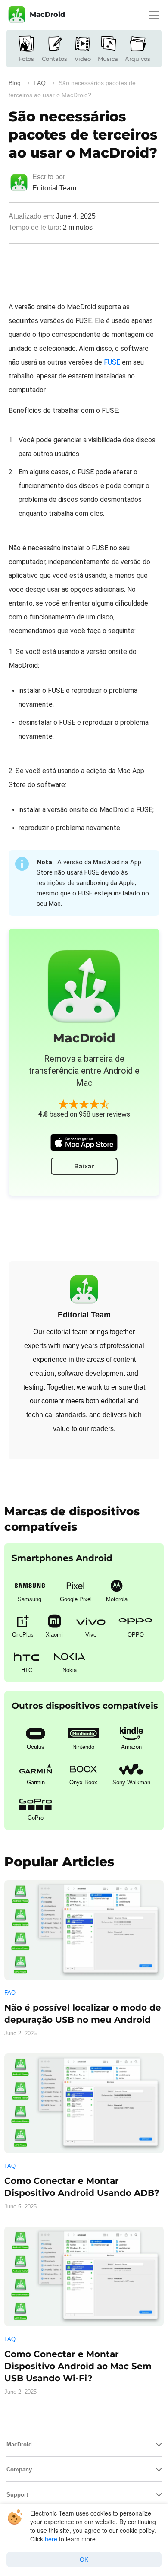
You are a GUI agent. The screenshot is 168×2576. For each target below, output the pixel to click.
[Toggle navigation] (154, 15)
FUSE (112, 362)
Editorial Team (54, 188)
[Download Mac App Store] (84, 1142)
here (51, 2539)
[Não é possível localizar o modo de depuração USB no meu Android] (84, 1930)
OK (84, 2560)
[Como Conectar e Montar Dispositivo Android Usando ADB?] (84, 2103)
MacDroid (47, 14)
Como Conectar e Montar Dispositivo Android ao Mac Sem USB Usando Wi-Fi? (78, 2366)
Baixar (84, 1166)
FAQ (10, 1993)
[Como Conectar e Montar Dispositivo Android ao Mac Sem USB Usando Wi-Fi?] (84, 2276)
